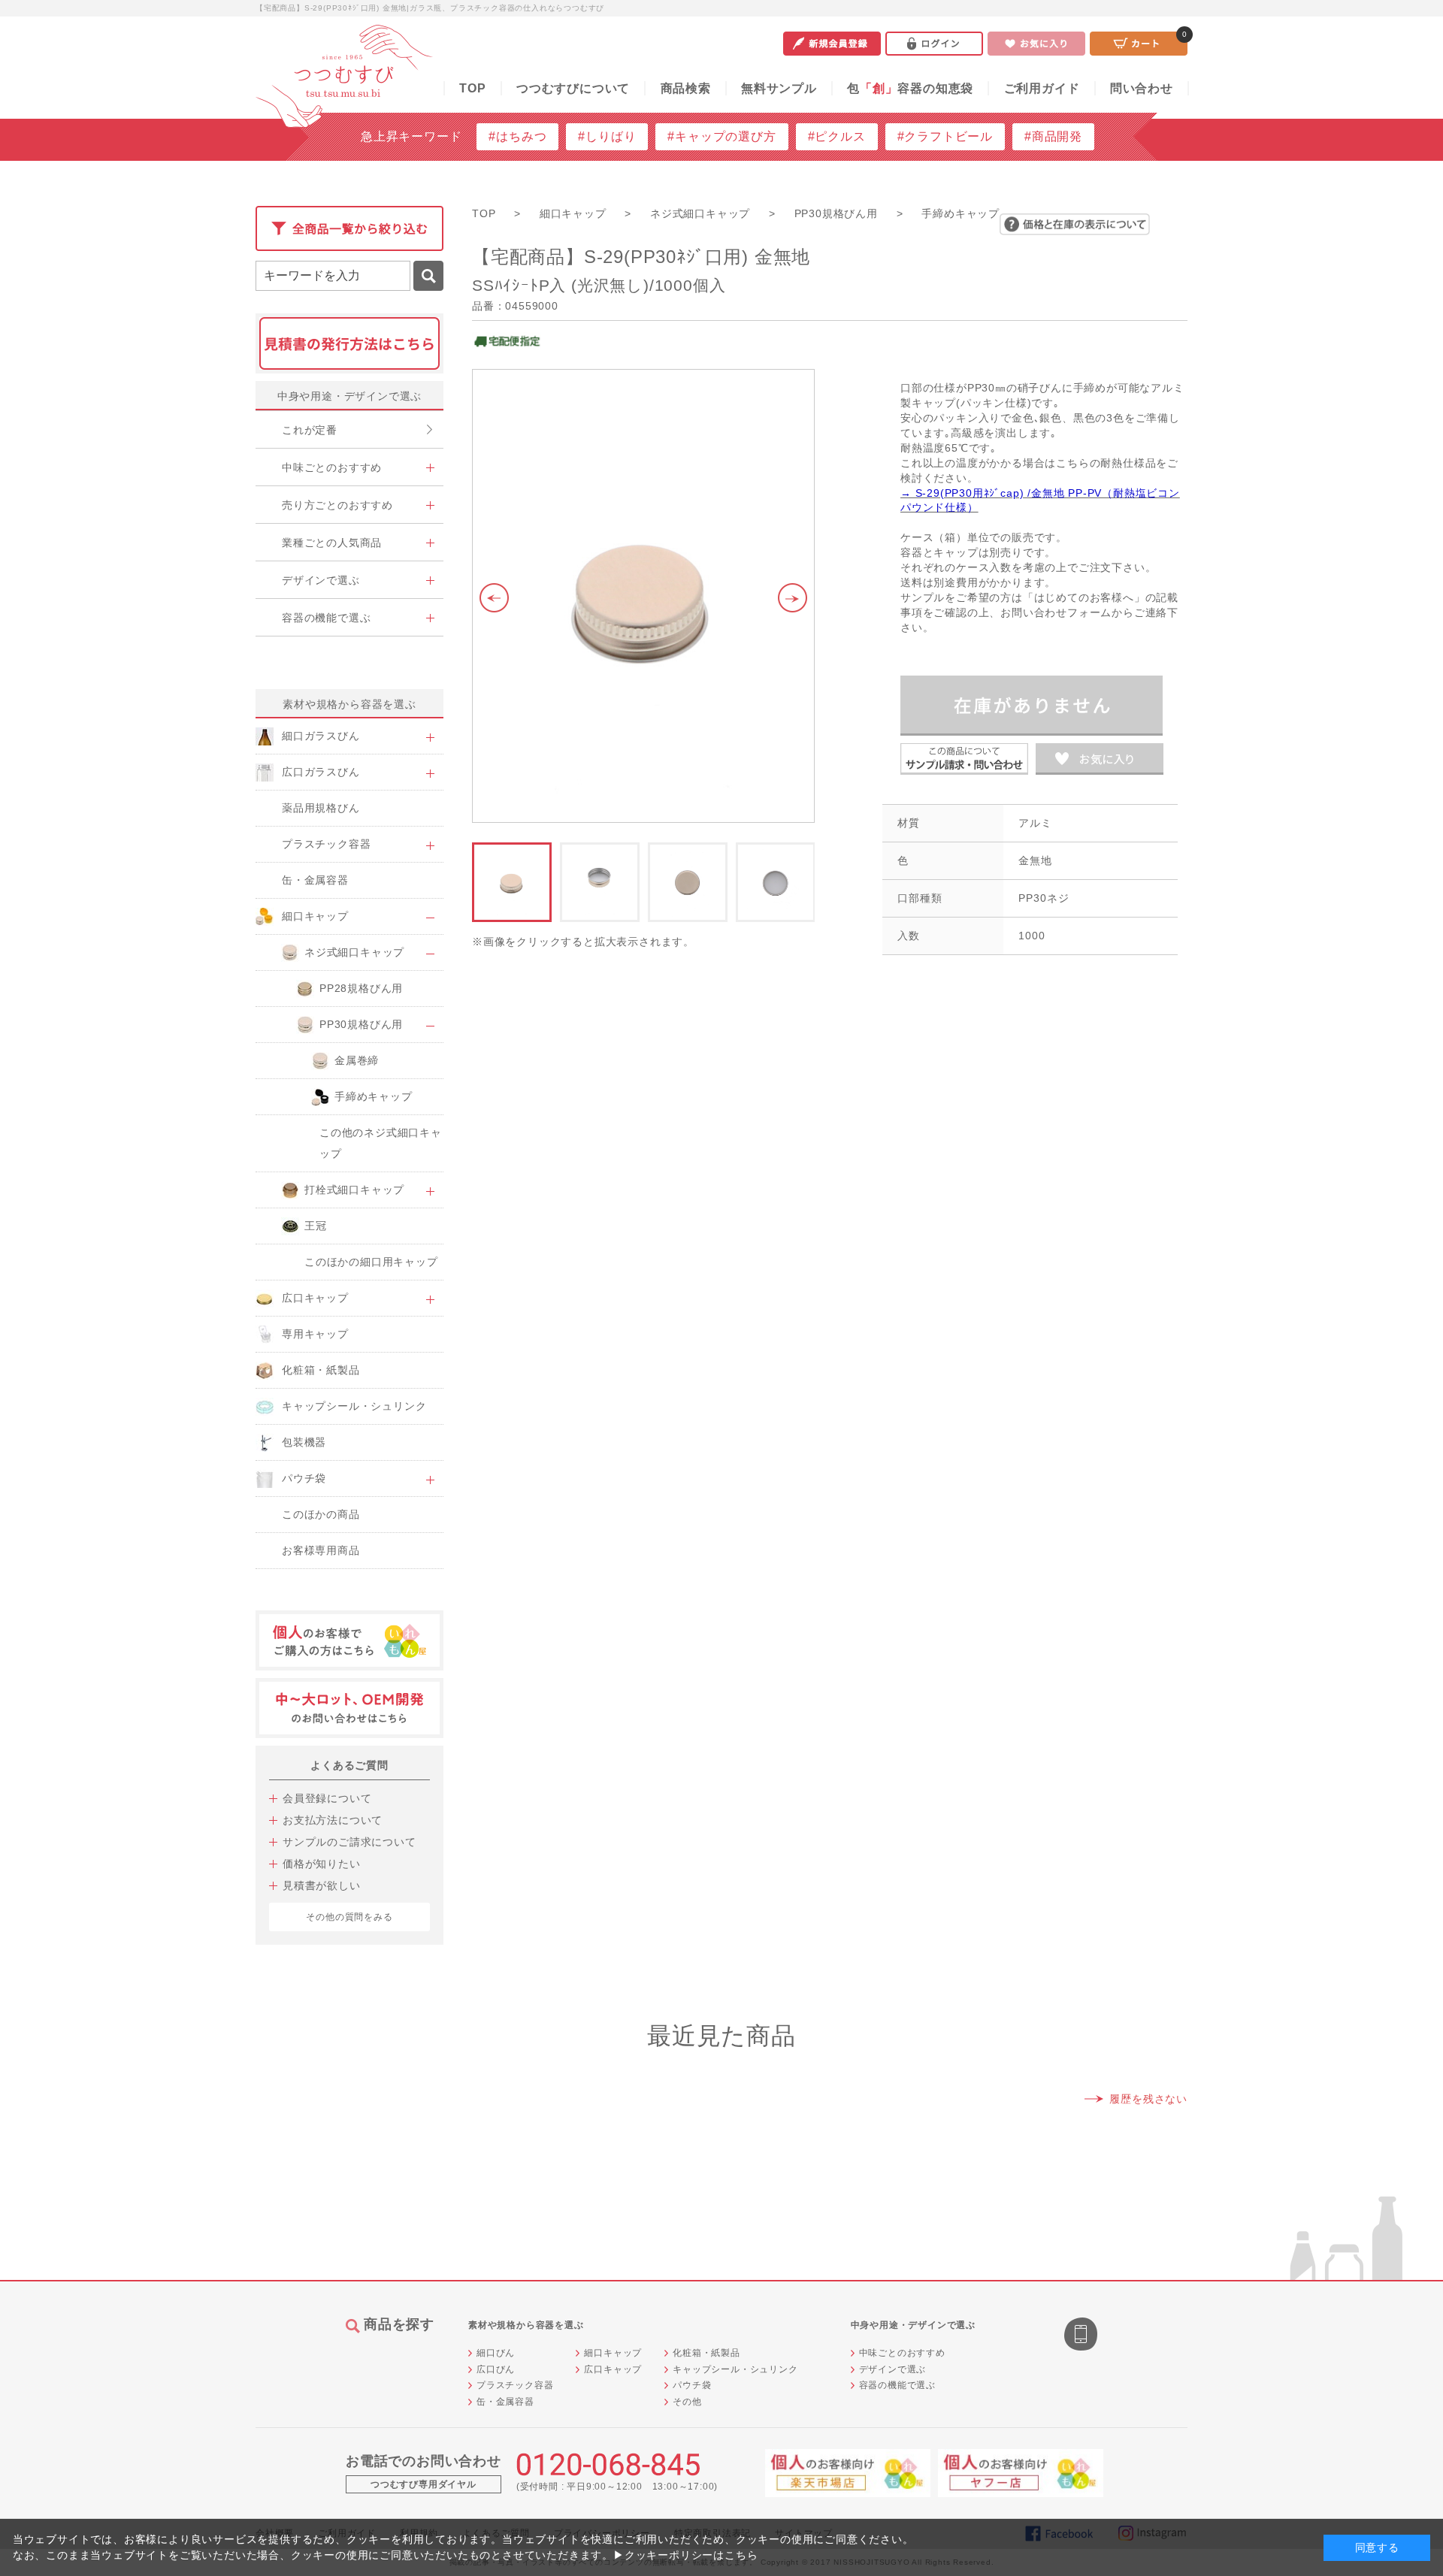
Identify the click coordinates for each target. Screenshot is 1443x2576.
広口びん (496, 2369)
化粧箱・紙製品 (706, 2353)
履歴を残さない (1148, 2099)
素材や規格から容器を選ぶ (349, 704)
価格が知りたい (322, 1864)
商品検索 (686, 88)
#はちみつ (517, 136)
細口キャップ (613, 2353)
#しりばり (607, 136)
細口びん (496, 2353)
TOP (472, 88)
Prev (490, 598)
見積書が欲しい (322, 1885)
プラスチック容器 (515, 2385)
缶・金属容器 (505, 2402)
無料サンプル (779, 88)
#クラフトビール (945, 136)
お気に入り (1036, 44)
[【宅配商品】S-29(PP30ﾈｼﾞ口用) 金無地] (643, 596)
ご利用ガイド (1042, 88)
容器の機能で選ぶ (897, 2385)
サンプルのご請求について (349, 1842)
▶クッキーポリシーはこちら (685, 2555)
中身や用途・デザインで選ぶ (349, 396)
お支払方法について (333, 1820)
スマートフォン (1082, 2336)
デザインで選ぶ (893, 2369)
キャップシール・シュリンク (735, 2369)
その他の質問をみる (349, 1917)
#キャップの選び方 (721, 136)
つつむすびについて (573, 88)
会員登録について (327, 1798)
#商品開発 (1053, 136)
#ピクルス (837, 136)
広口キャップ (613, 2369)
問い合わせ (1142, 88)
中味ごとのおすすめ (902, 2353)
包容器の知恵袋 (910, 88)
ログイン (934, 44)
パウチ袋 (692, 2385)
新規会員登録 (832, 44)
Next (796, 598)
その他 (687, 2402)
